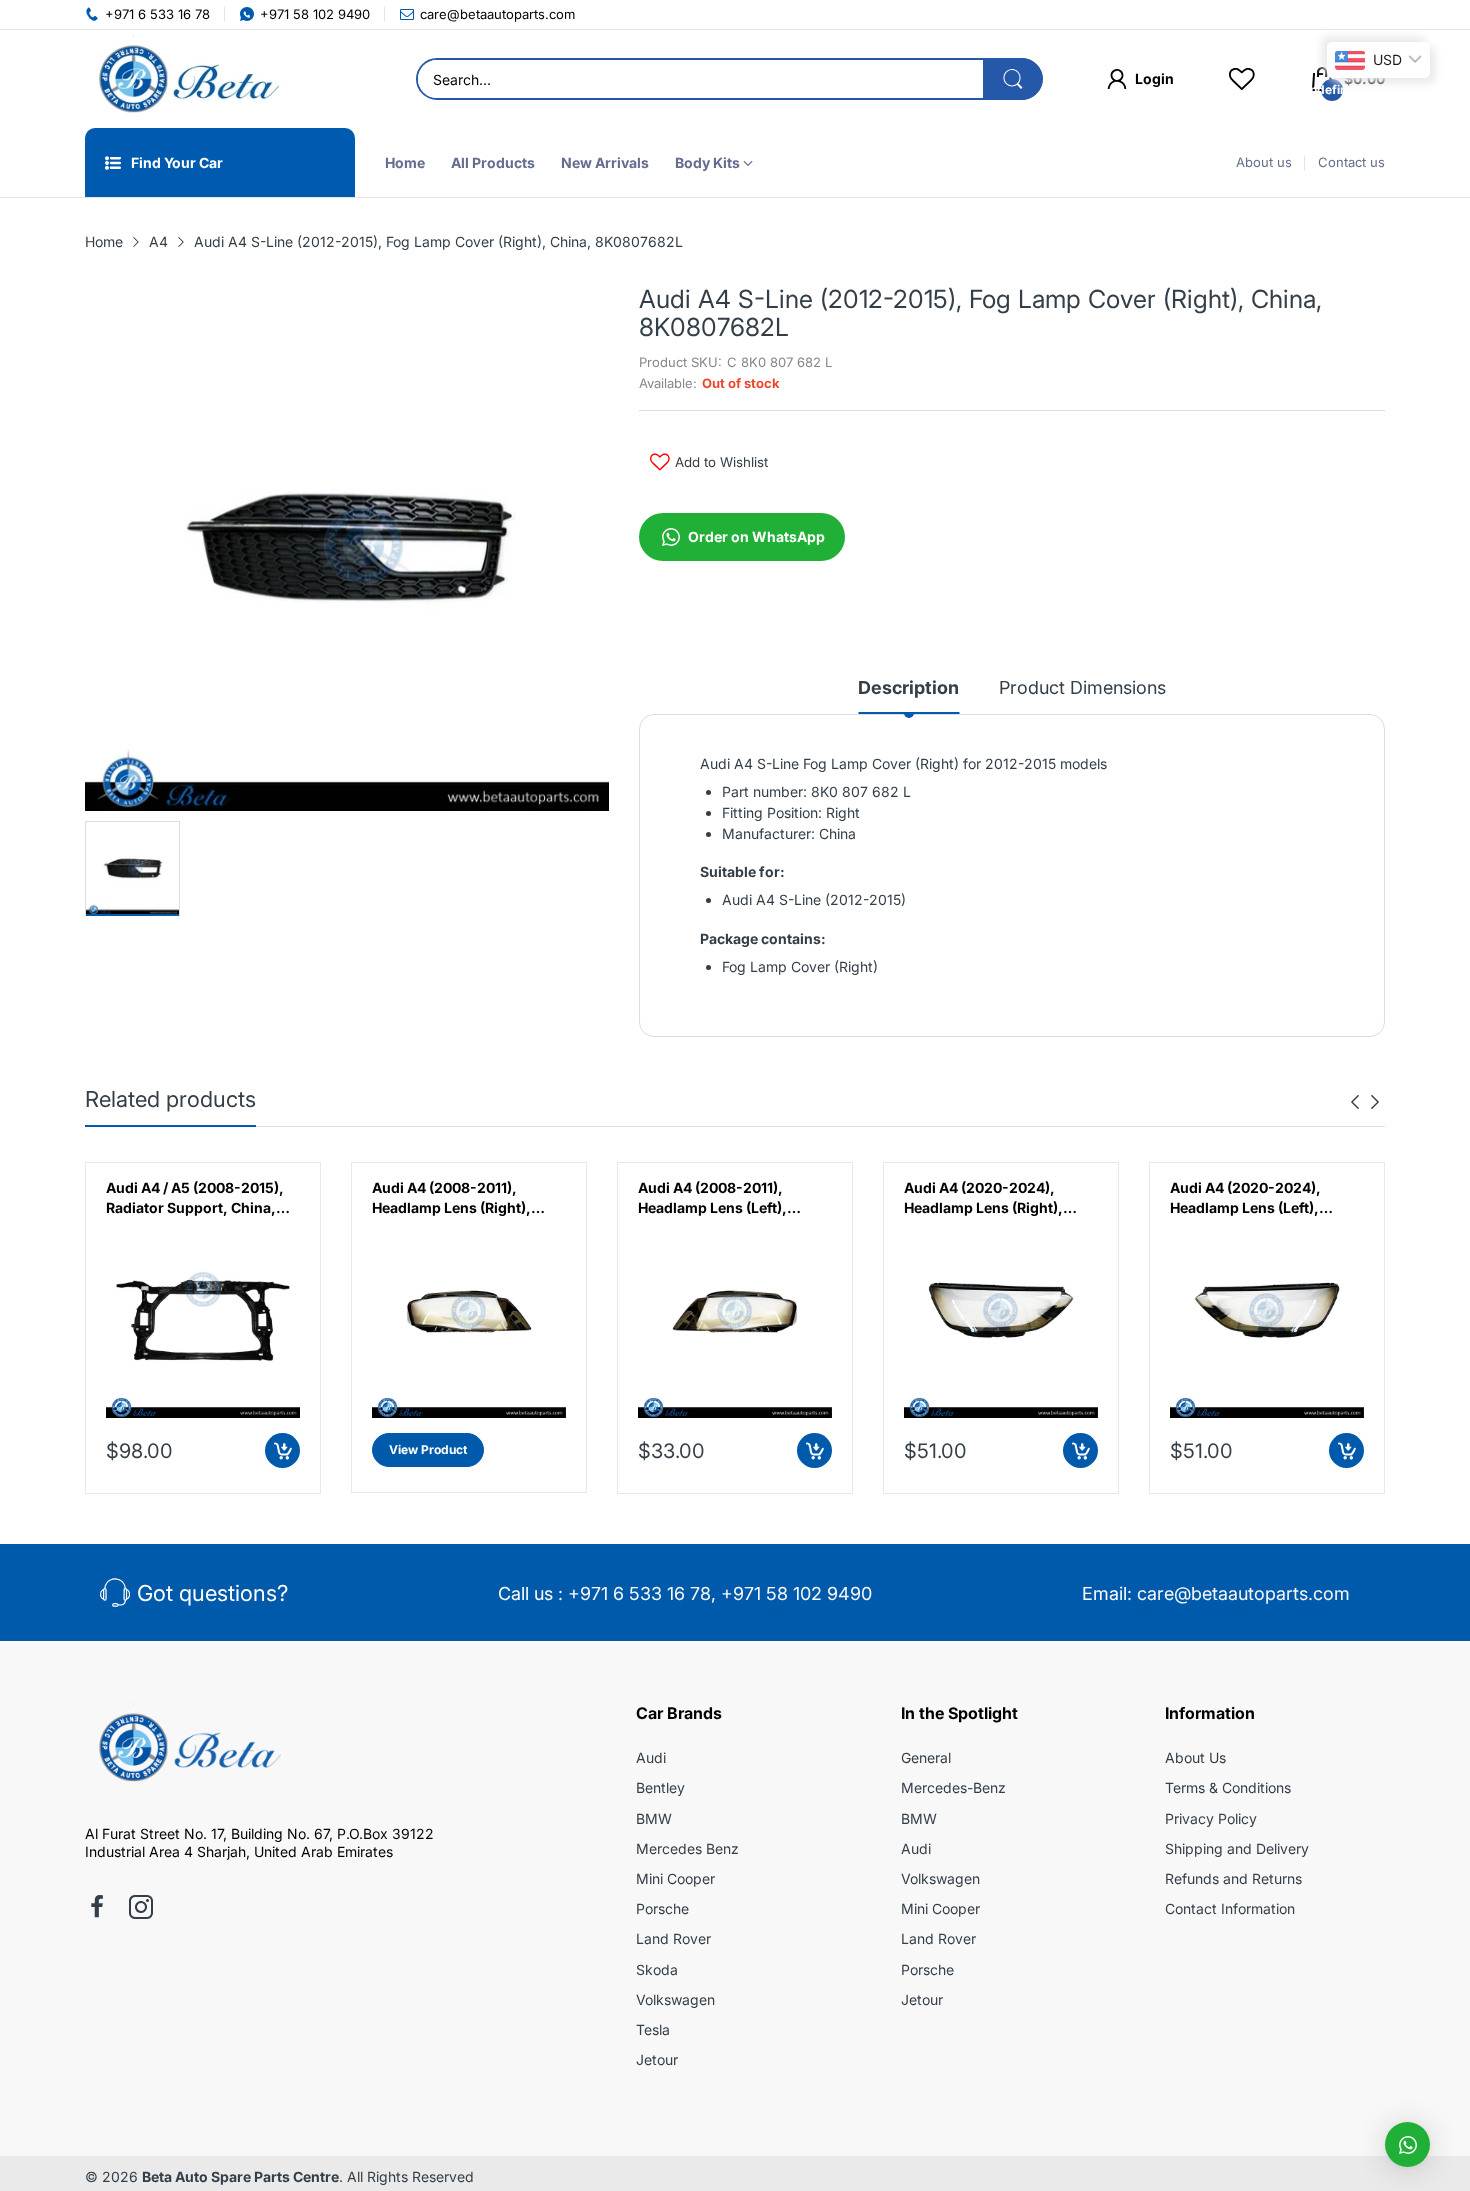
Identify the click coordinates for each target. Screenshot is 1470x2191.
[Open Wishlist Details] (1242, 79)
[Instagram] (141, 1909)
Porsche (662, 1908)
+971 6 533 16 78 (639, 1593)
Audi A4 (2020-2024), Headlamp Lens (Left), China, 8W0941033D (1245, 1198)
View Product (428, 1449)
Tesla (653, 2029)
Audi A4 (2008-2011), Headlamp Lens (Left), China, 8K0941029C (712, 1198)
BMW (654, 1818)
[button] (1407, 2144)
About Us (1195, 1757)
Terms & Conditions (1228, 1787)
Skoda (657, 1969)
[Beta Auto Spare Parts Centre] (185, 79)
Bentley (660, 1787)
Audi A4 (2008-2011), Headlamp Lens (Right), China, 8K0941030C (451, 1198)
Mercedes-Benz (953, 1787)
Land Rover (673, 1938)
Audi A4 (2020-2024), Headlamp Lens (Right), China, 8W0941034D (983, 1198)
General (926, 1757)
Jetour (657, 2059)
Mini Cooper (675, 1878)
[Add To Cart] (282, 1450)
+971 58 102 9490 (796, 1593)
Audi (651, 1757)
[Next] (1355, 1102)
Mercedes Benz (687, 1848)
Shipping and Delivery (1237, 1848)
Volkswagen (675, 1999)
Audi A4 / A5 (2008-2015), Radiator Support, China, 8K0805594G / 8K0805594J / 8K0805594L (203, 1198)
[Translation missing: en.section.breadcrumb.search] (1013, 79)
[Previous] (1375, 1102)
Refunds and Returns (1233, 1878)
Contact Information (1230, 1908)
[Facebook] (97, 1909)
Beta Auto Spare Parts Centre (240, 2176)
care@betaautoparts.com (1243, 1593)
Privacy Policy (1211, 1818)
